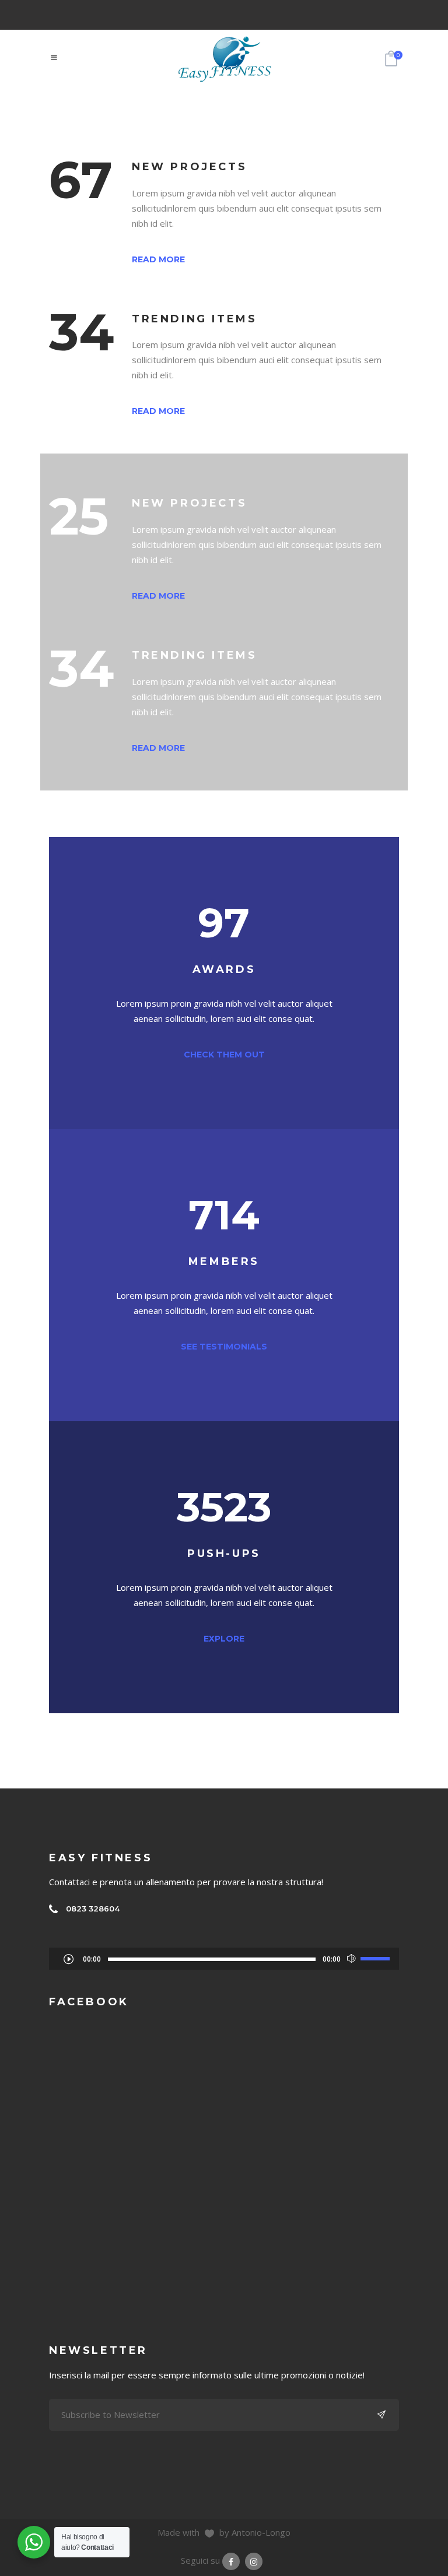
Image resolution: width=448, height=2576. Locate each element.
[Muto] (351, 1959)
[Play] (68, 1959)
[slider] (377, 1958)
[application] (224, 1959)
